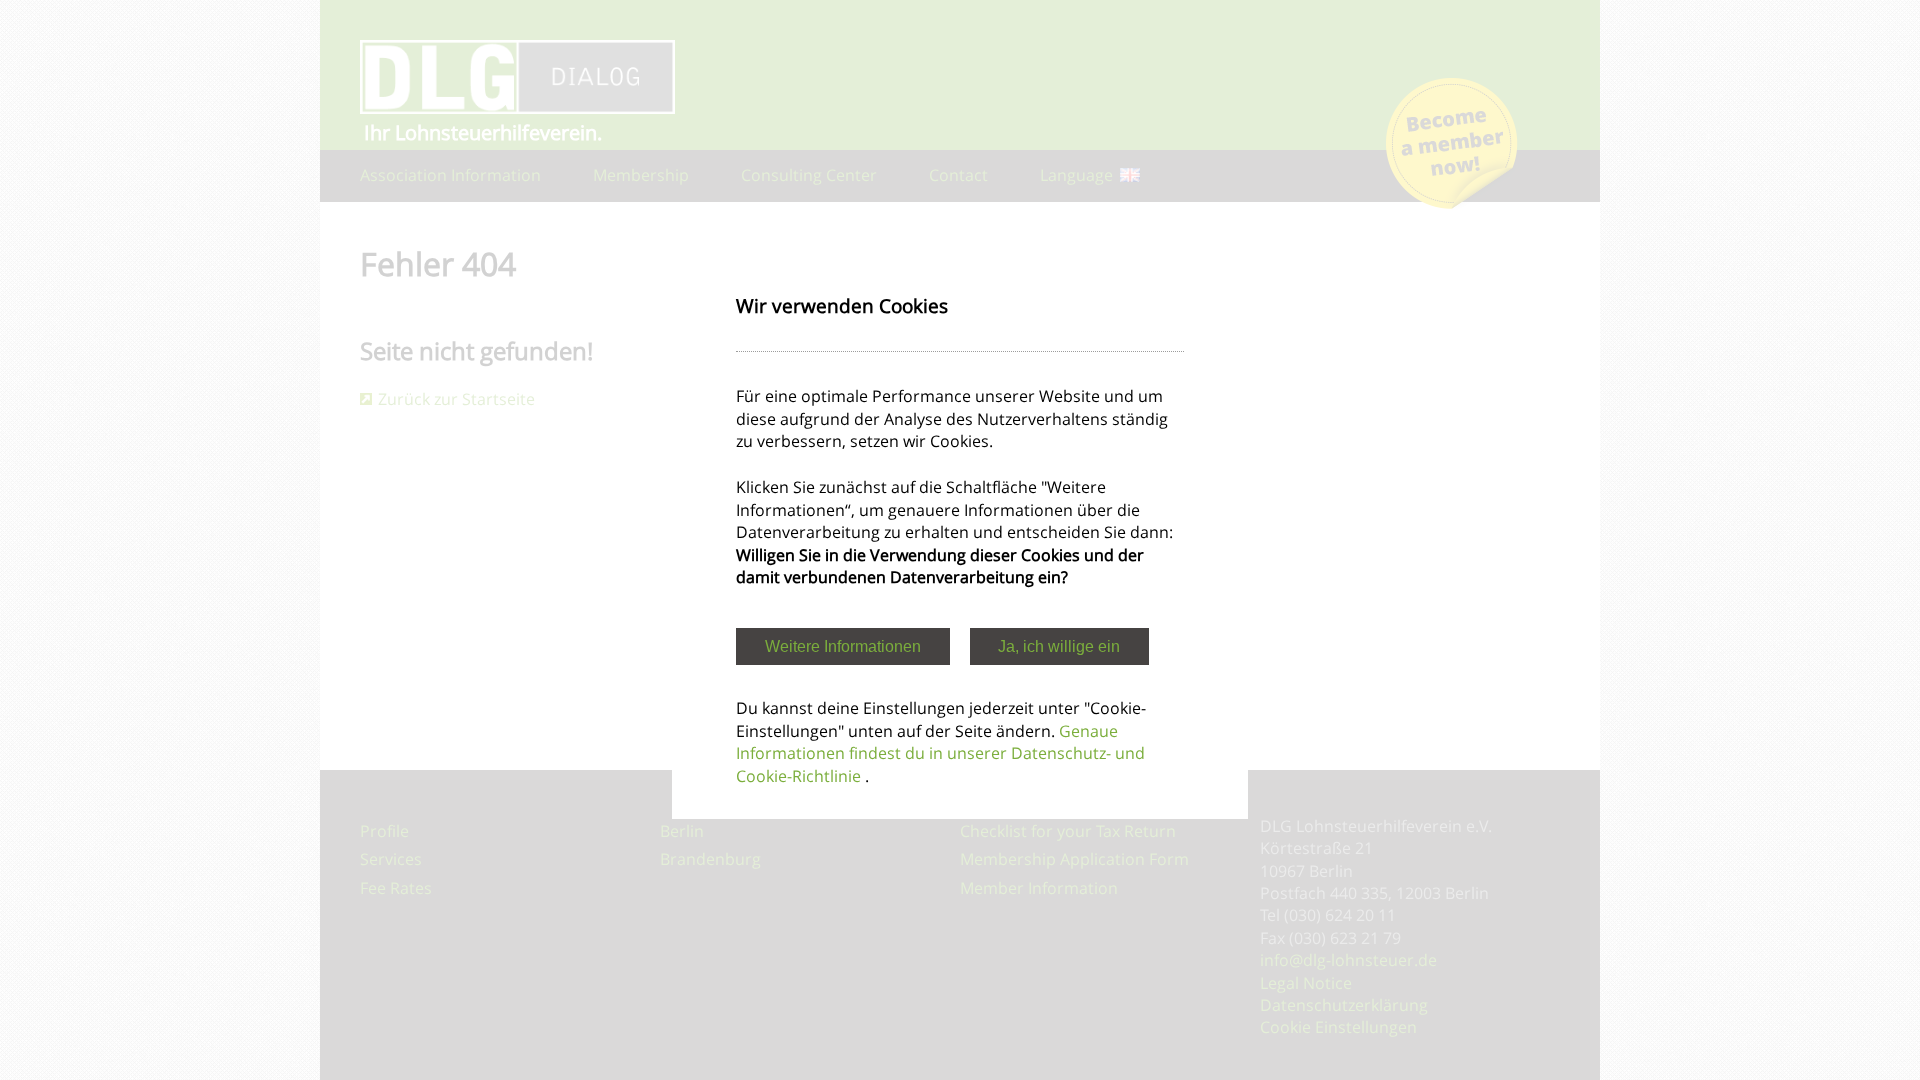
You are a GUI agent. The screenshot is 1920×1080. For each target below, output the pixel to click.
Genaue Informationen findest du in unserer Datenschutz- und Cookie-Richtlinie (940, 753)
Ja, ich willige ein (1059, 646)
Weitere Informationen (843, 646)
